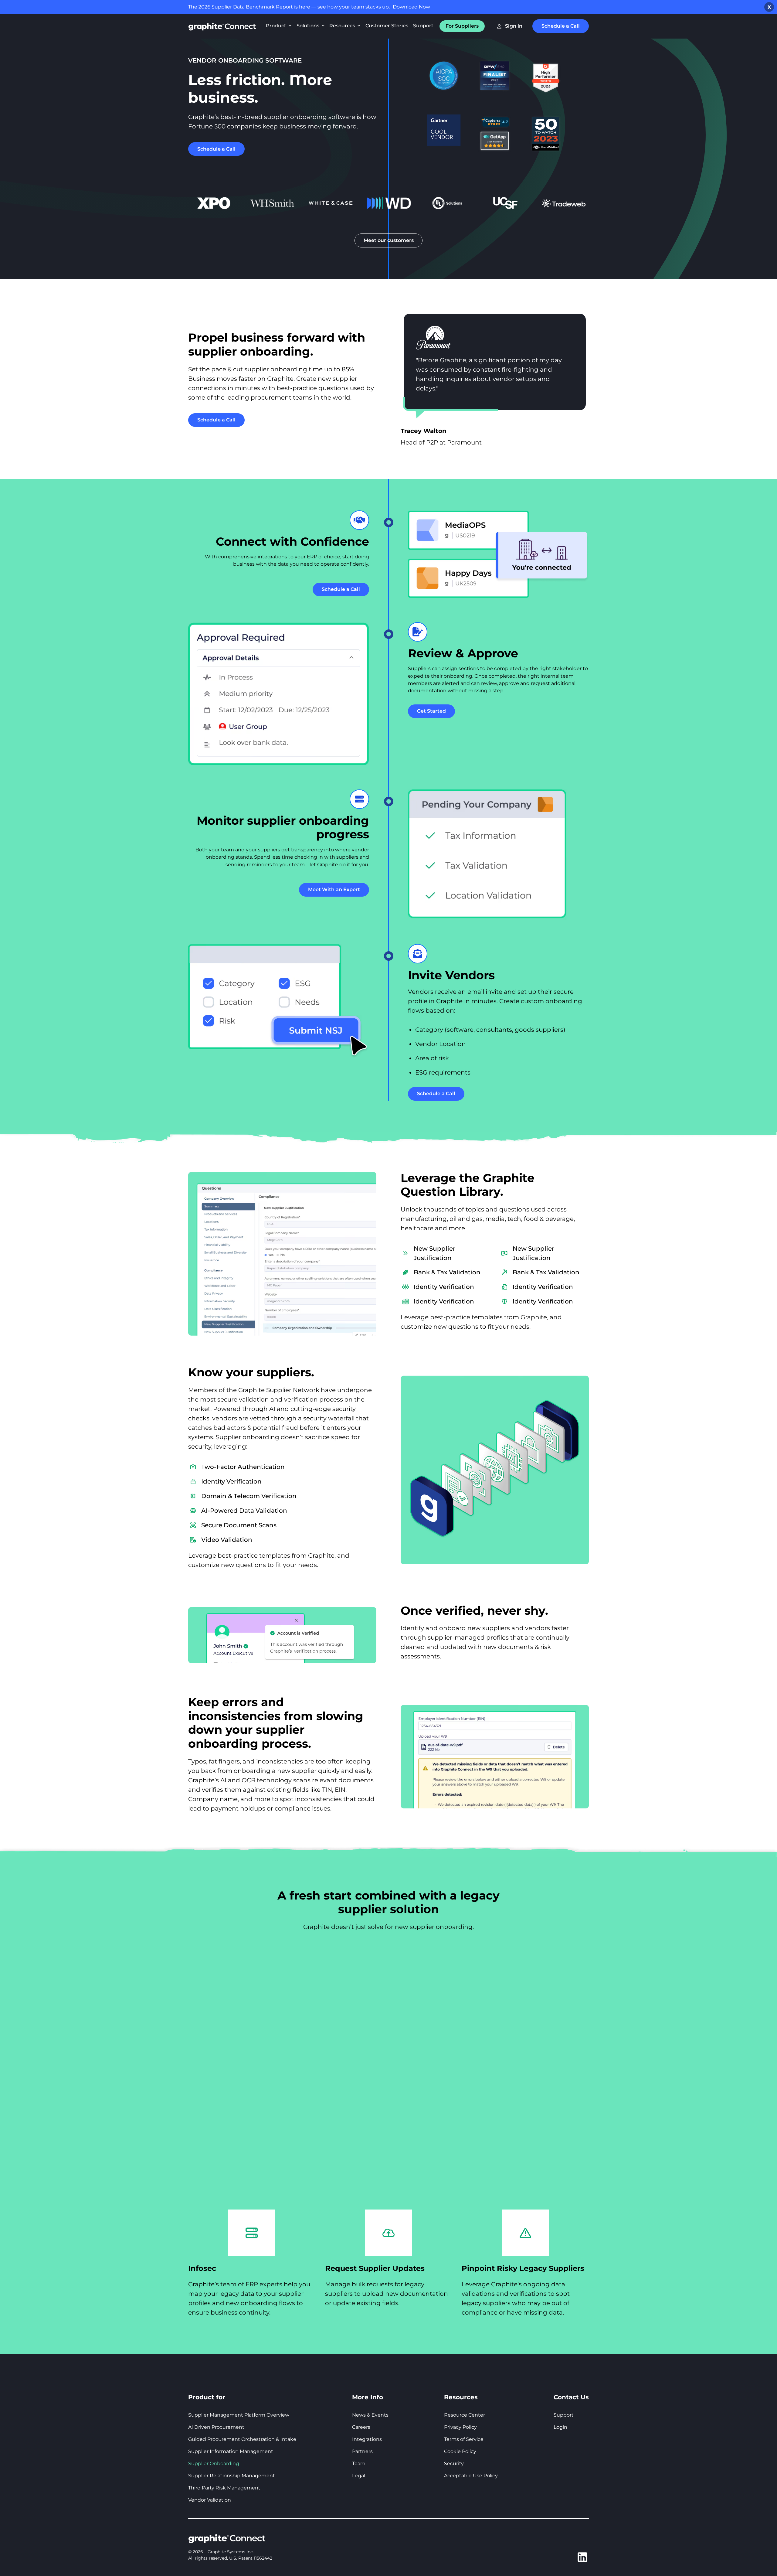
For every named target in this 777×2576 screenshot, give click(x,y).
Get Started (431, 711)
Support (423, 26)
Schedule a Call (561, 26)
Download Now (411, 7)
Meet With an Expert (334, 889)
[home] (222, 26)
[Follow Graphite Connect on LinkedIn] (582, 2558)
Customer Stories (387, 26)
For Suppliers (462, 26)
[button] (279, 26)
